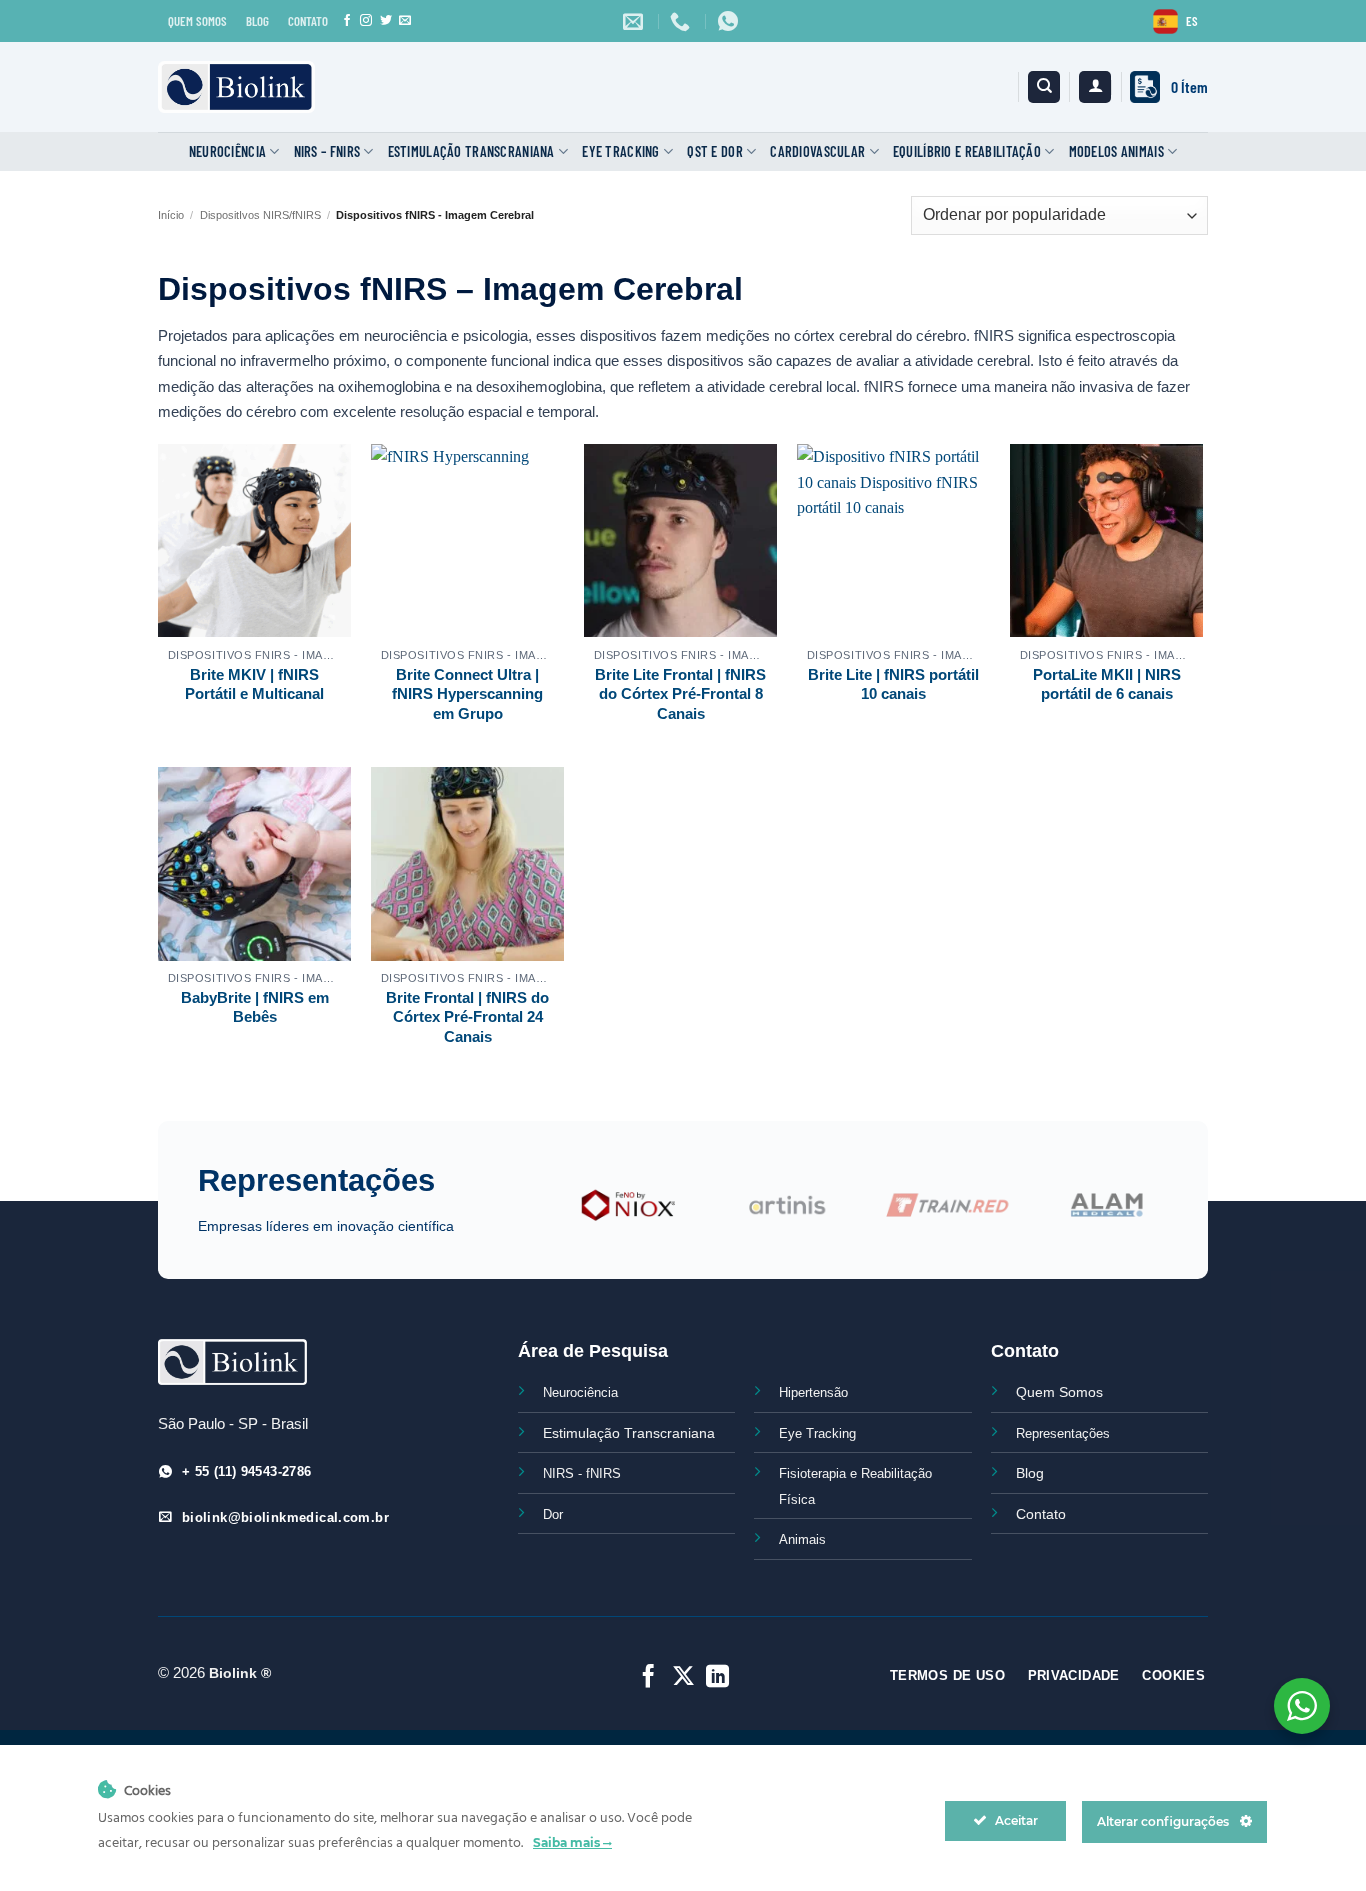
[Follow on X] (682, 1678)
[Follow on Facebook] (347, 21)
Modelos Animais (1116, 151)
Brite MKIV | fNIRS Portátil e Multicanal (254, 684)
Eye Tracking (620, 151)
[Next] (1179, 1216)
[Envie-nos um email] (405, 21)
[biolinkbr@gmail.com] (635, 21)
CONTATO (308, 21)
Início (171, 215)
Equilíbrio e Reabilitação (967, 151)
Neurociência (227, 151)
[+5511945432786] (730, 21)
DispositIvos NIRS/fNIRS (260, 215)
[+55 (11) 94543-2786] (682, 21)
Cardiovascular (817, 151)
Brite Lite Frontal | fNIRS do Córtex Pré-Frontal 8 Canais (680, 694)
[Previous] (537, 1216)
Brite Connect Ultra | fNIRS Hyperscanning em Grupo (467, 694)
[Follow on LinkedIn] (717, 1678)
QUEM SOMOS (197, 21)
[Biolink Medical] (236, 87)
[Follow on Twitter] (386, 21)
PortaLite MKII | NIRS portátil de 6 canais (1107, 684)
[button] (1095, 87)
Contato (1041, 1514)
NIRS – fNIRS (327, 151)
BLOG (257, 21)
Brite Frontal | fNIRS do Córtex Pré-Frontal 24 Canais (467, 1017)
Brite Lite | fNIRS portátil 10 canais (893, 684)
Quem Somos (1059, 1392)
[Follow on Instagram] (366, 21)
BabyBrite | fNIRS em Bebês (255, 1007)
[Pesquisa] (1044, 87)
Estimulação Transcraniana (471, 151)
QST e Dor (715, 151)
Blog (1030, 1473)
